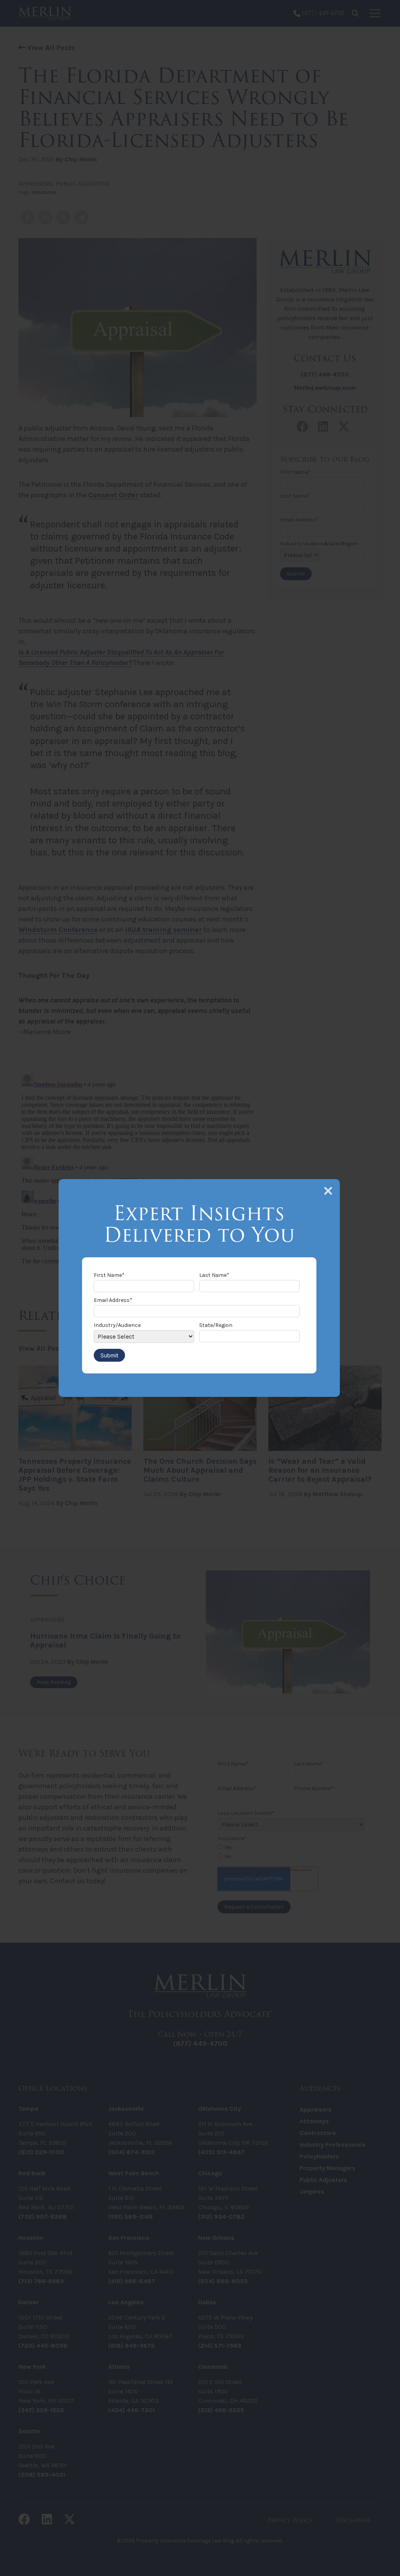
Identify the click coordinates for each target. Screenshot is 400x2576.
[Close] (328, 1191)
